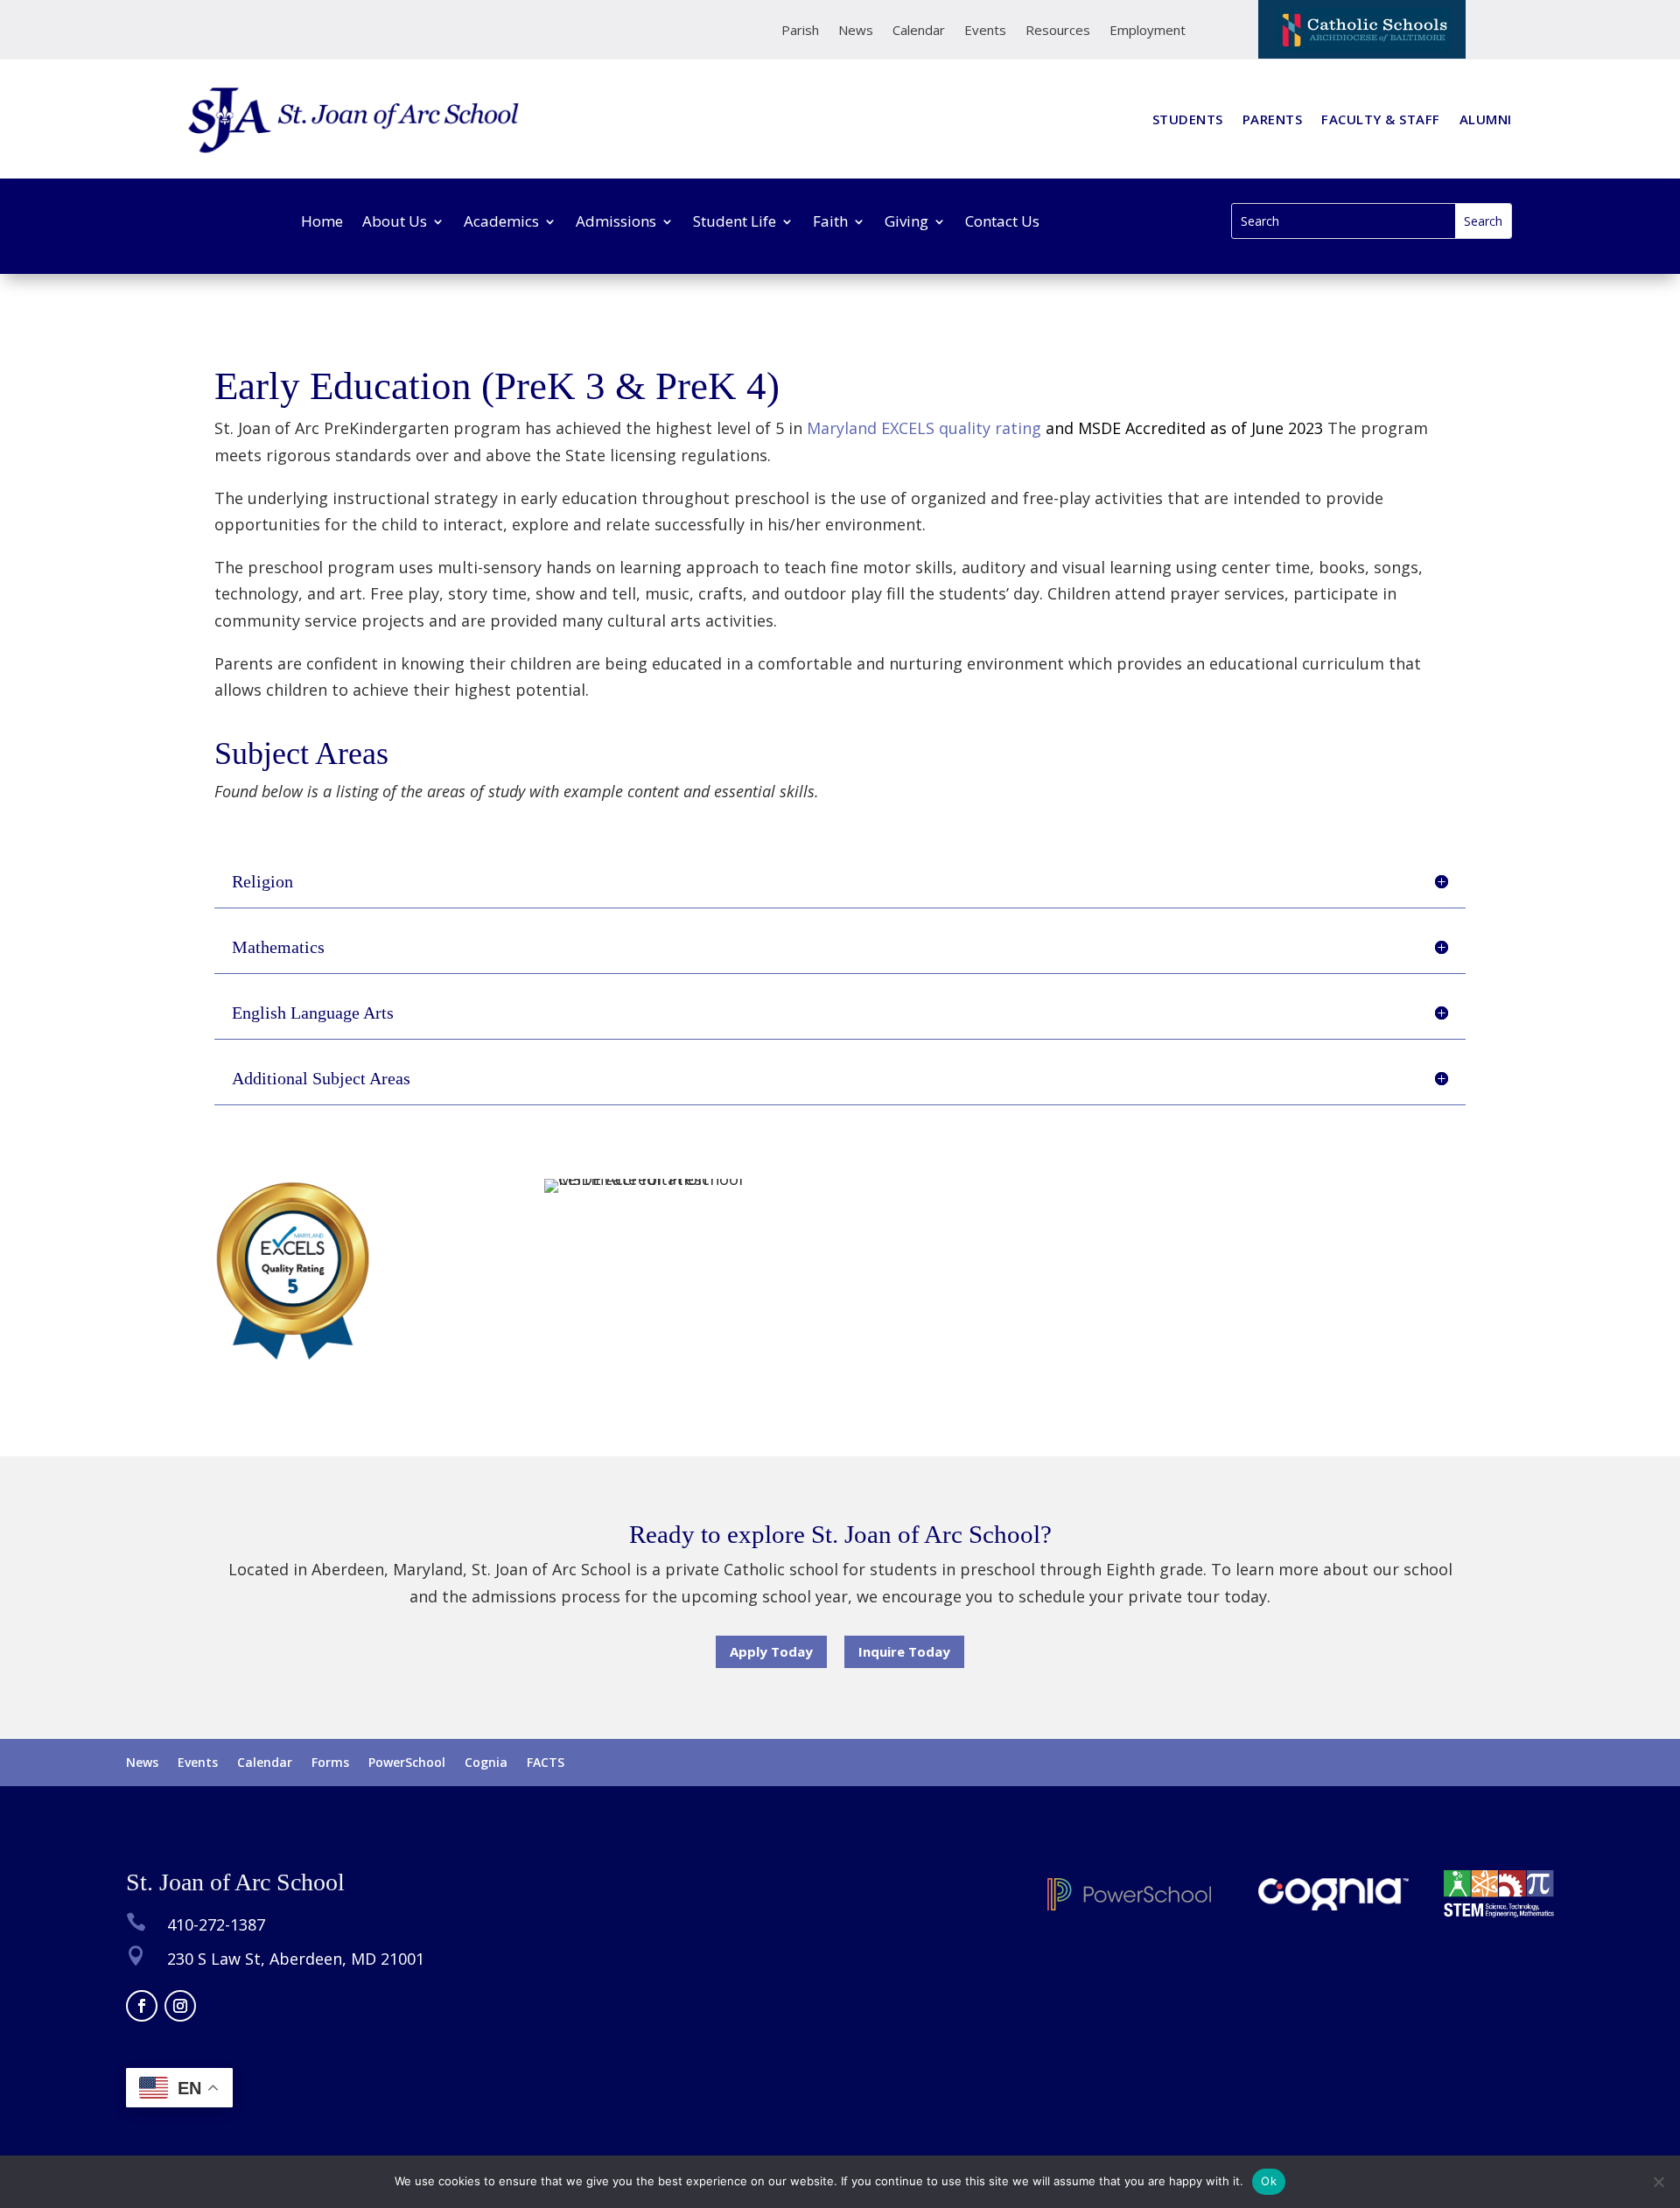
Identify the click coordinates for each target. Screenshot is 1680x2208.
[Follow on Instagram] (180, 2006)
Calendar (919, 31)
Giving (906, 223)
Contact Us (1002, 223)
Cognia (486, 1763)
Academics (501, 223)
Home (322, 223)
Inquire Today (904, 1651)
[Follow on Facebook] (142, 2006)
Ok (1269, 2181)
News (856, 31)
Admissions (616, 223)
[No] (1658, 2182)
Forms (330, 1763)
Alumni (1486, 120)
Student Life (735, 223)
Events (985, 31)
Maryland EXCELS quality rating (1063, 428)
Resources (1058, 31)
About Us (395, 223)
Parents (1273, 120)
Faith (830, 223)
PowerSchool (407, 1763)
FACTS (546, 1763)
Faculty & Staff (1381, 120)
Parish (800, 31)
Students (1188, 120)
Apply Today (771, 1651)
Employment (1148, 31)
